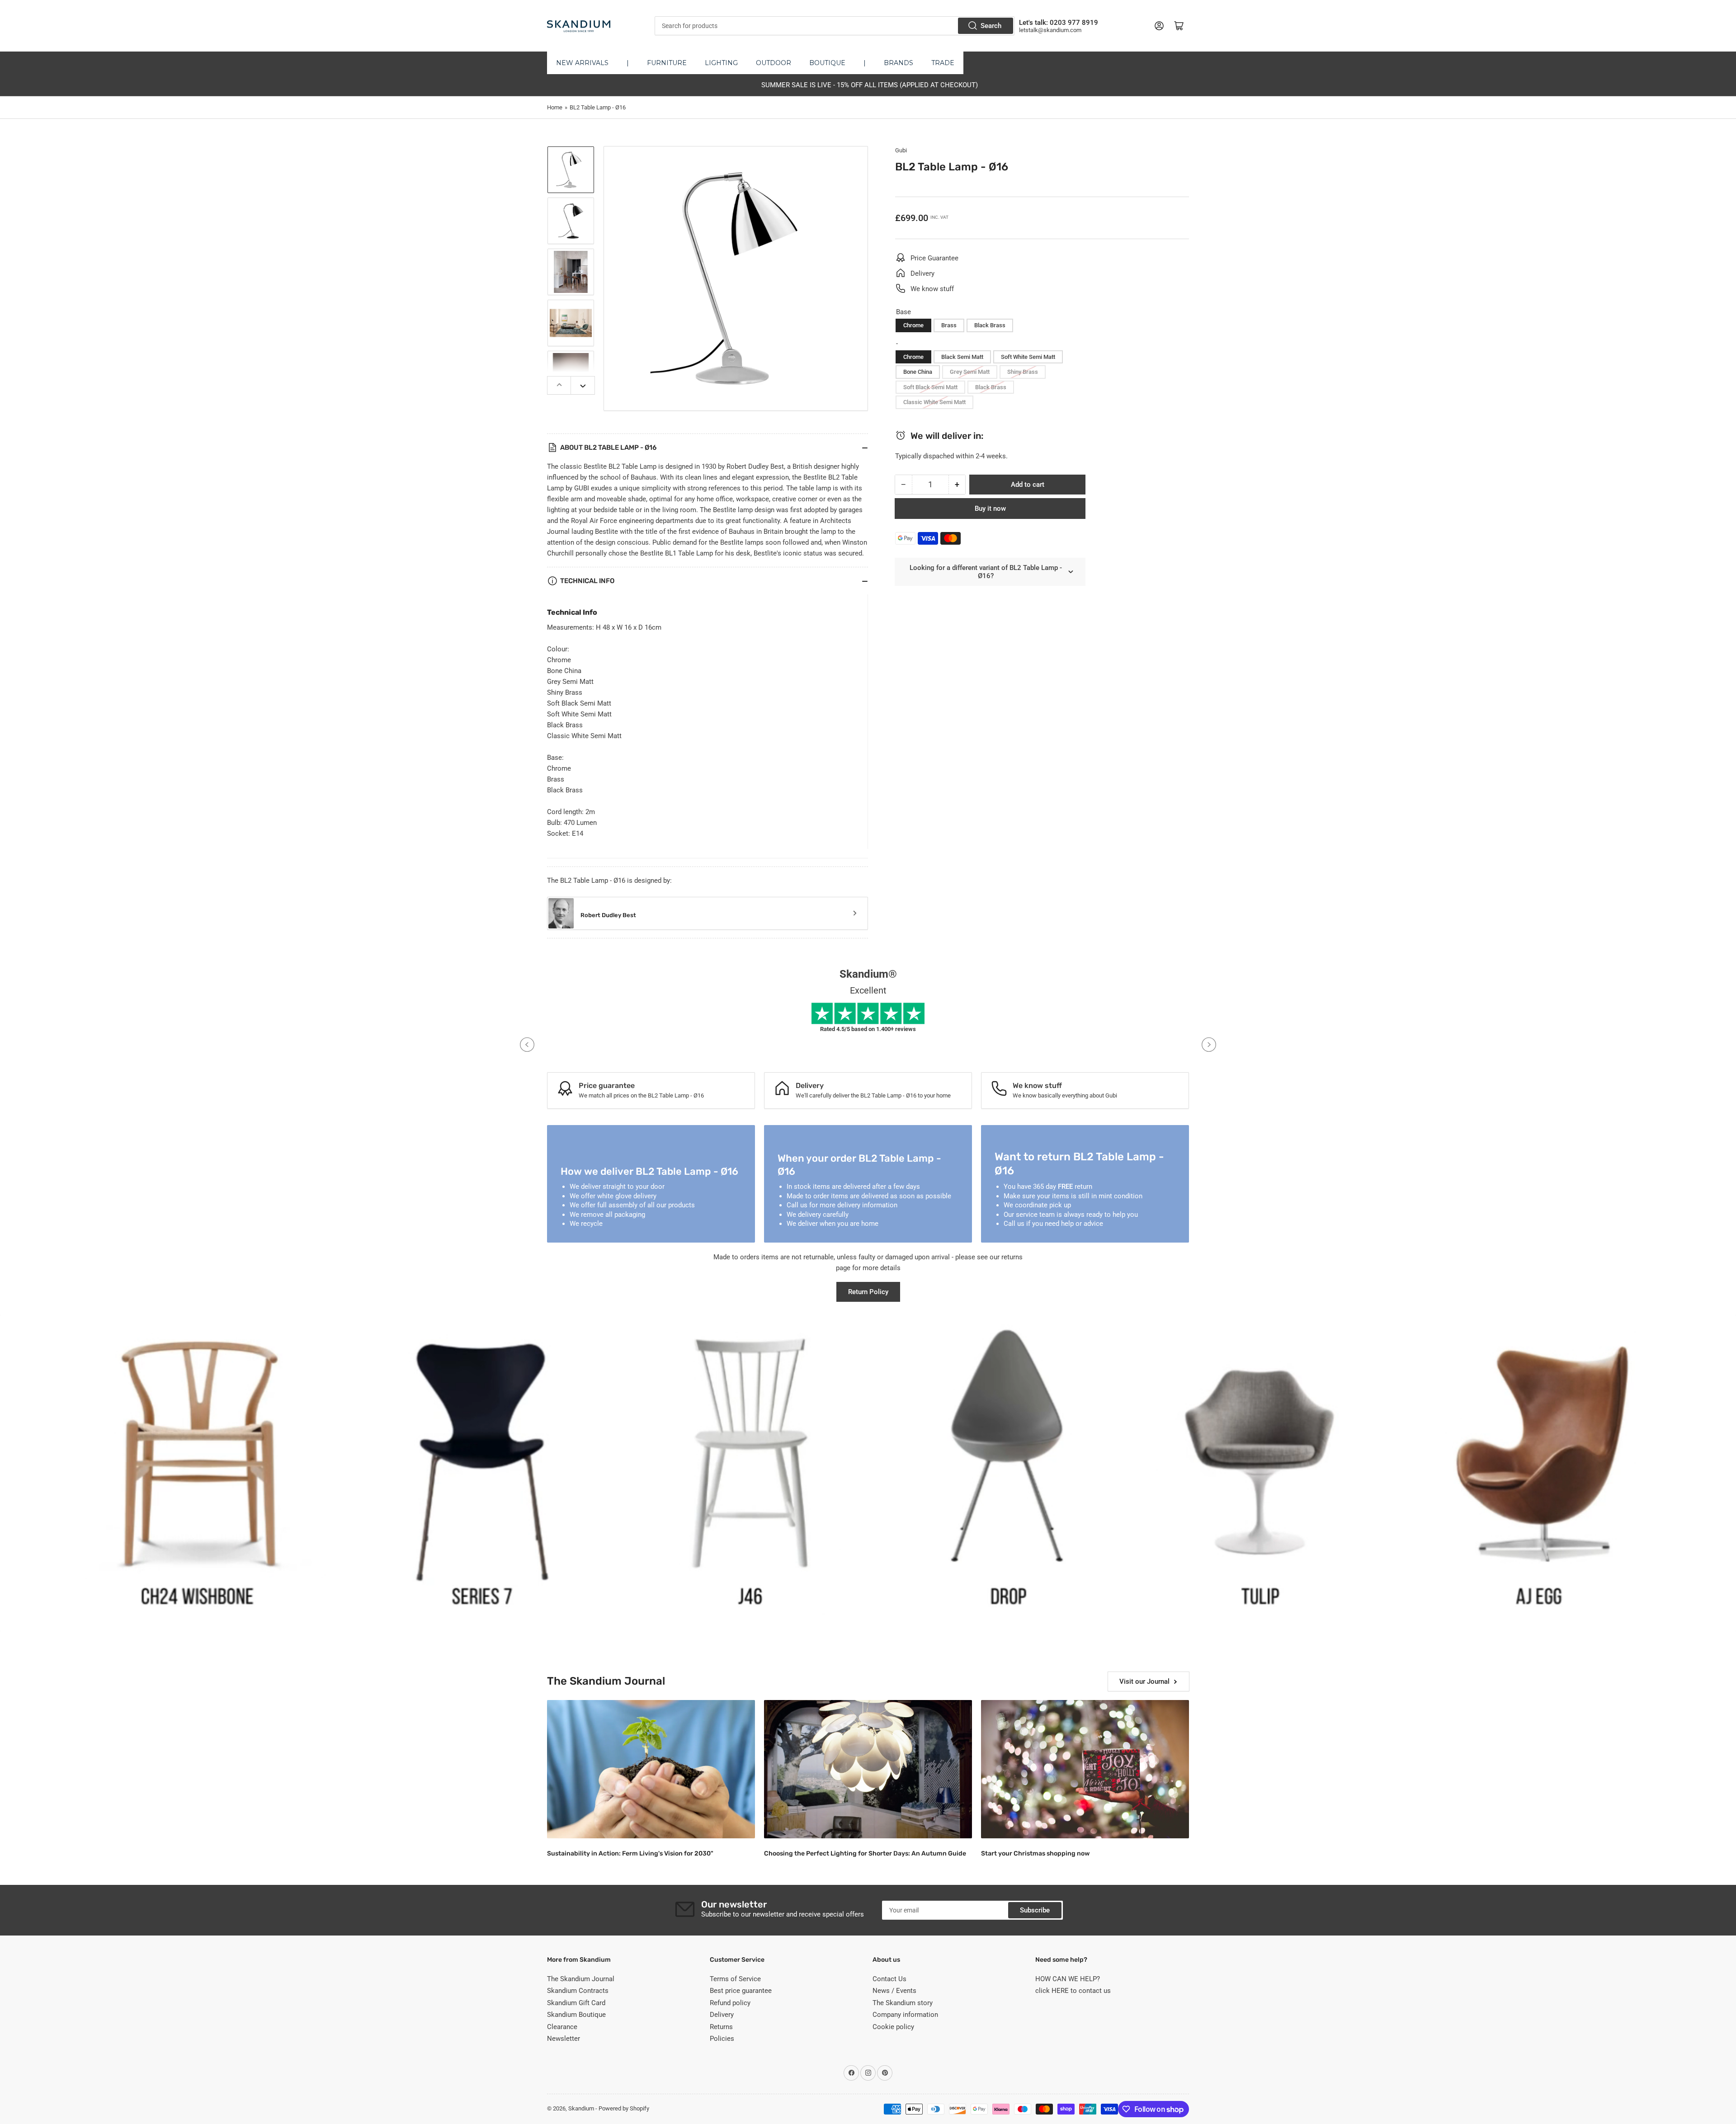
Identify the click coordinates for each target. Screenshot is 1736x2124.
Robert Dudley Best (608, 915)
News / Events (894, 1991)
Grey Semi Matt (970, 372)
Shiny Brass (1023, 372)
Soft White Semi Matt (1028, 357)
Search (991, 26)
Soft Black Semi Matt (930, 387)
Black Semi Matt (962, 357)
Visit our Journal (1144, 1681)
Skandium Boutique (576, 2015)
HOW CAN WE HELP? (1068, 1979)
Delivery (722, 2015)
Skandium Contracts (578, 1991)
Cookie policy (893, 2027)
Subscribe (1035, 1910)
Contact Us (889, 1979)
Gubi (901, 150)
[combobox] (834, 26)
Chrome (913, 325)
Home (555, 107)
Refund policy (730, 2003)
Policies (722, 2039)
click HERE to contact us (1073, 1991)
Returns (721, 2027)
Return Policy (868, 1292)
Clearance (562, 2027)
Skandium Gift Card (576, 2003)
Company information (905, 2015)
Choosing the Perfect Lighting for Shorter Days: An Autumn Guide (865, 1853)
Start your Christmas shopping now (1035, 1853)
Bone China (918, 372)
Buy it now (990, 509)
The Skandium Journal (581, 1979)
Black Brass (990, 325)
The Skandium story (903, 2003)
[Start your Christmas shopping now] (1085, 1769)
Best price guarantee (741, 1991)
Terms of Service (735, 1979)
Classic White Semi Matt (934, 402)
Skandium (581, 2108)
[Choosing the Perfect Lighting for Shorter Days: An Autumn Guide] (868, 1769)
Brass (949, 325)
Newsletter (564, 2039)
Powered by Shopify (624, 2108)
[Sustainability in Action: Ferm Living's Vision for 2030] (651, 1769)
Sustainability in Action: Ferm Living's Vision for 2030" (630, 1853)
